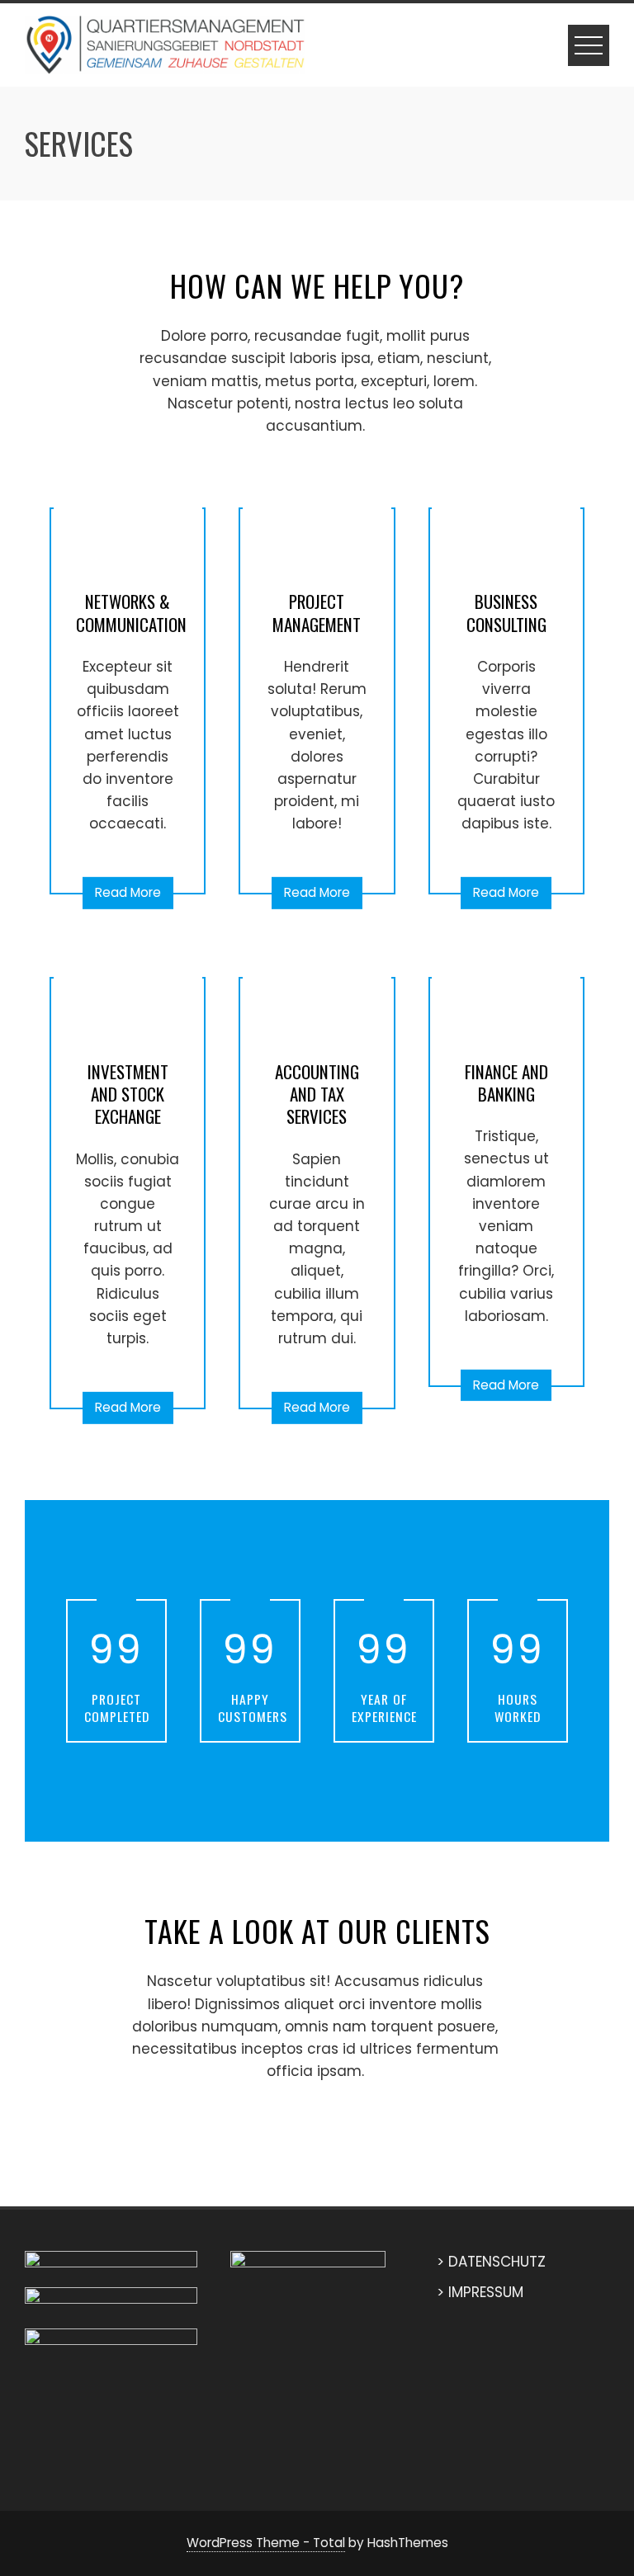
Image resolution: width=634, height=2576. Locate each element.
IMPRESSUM (486, 2292)
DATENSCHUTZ (497, 2262)
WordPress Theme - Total (266, 2543)
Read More (128, 892)
